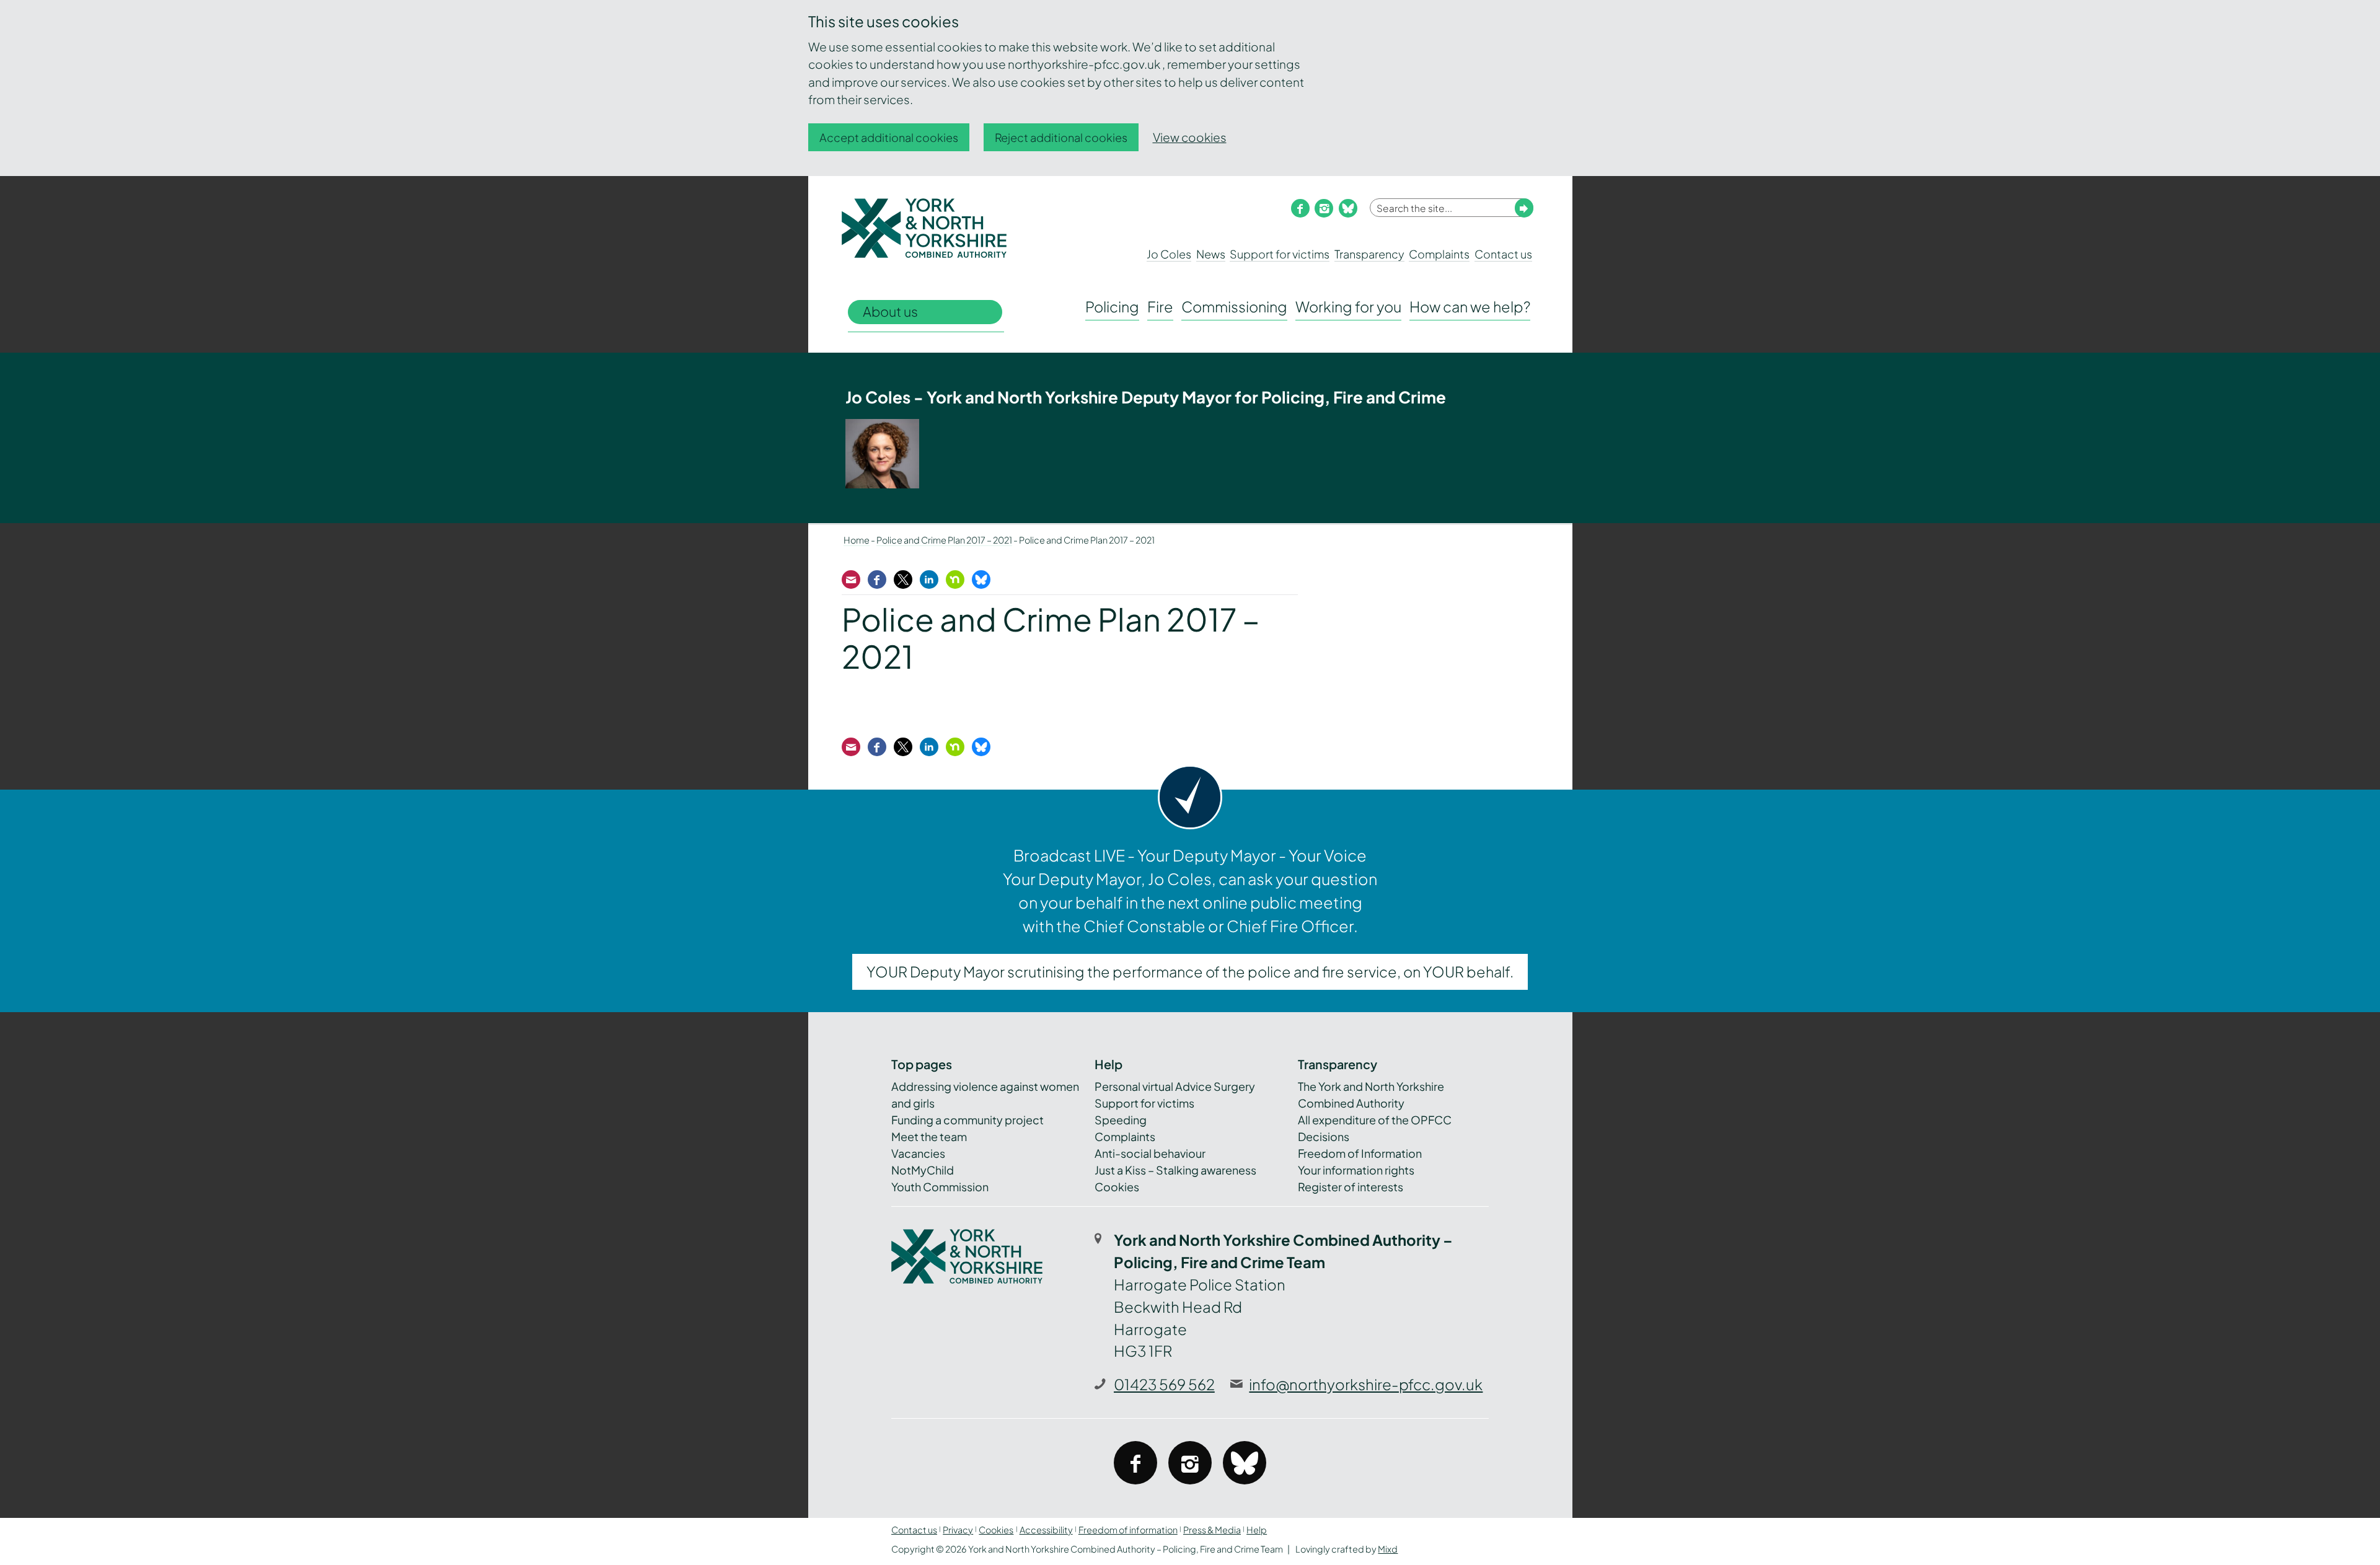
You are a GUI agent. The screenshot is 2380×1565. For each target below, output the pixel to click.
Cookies (1117, 1187)
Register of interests (1351, 1187)
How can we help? (1470, 306)
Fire (1160, 306)
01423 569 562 (1164, 1384)
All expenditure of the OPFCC (1375, 1120)
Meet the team (929, 1136)
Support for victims (1280, 254)
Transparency (1369, 254)
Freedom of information (1128, 1530)
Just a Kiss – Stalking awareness (1175, 1170)
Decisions (1324, 1136)
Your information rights (1356, 1170)
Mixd (1388, 1549)
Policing (1112, 306)
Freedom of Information (1360, 1153)
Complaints (1439, 254)
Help (1257, 1530)
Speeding (1121, 1120)
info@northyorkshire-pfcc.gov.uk (1366, 1384)
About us (890, 311)
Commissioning (1234, 306)
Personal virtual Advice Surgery (1175, 1086)
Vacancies (918, 1153)
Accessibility (1046, 1530)
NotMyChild (923, 1170)
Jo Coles (1169, 254)
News (1211, 254)
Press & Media (1212, 1530)
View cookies (1190, 137)
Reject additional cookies (1061, 137)
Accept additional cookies (889, 137)
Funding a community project (967, 1120)
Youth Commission (940, 1187)
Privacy (958, 1530)
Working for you (1348, 306)
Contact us (1503, 254)
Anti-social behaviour (1150, 1153)
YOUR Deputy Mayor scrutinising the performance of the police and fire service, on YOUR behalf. (1190, 972)
